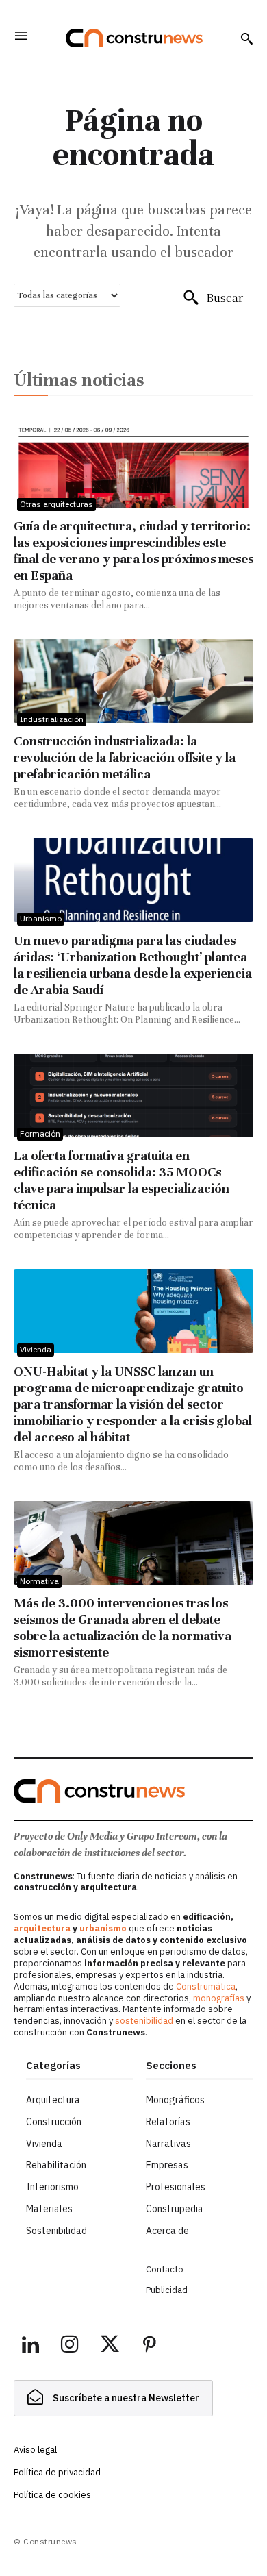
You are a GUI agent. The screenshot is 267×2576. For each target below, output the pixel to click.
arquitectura (42, 1928)
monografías (219, 1998)
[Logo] (134, 38)
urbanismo (103, 1928)
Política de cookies (52, 2495)
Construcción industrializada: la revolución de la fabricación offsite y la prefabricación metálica (125, 757)
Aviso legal (35, 2450)
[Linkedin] (30, 2346)
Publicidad (167, 2290)
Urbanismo (41, 918)
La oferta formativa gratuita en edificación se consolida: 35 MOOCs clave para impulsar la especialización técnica (122, 1180)
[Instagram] (70, 2346)
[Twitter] (110, 2346)
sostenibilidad (144, 2021)
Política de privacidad (57, 2472)
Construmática (206, 1986)
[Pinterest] (149, 2346)
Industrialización (52, 719)
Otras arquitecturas (56, 504)
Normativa (39, 1581)
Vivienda (36, 1349)
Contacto (165, 2269)
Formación (40, 1134)
